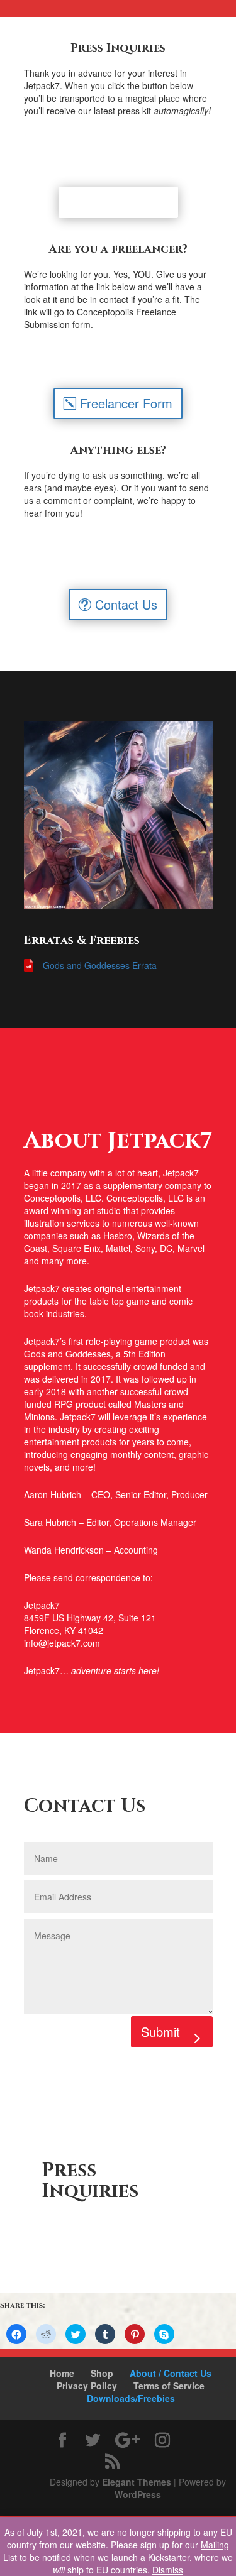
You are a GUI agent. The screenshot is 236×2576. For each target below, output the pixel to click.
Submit (160, 2031)
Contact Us (126, 604)
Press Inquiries (126, 202)
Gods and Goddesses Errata (100, 965)
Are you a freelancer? (118, 249)
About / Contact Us (171, 2373)
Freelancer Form (126, 403)
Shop (102, 2373)
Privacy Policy (87, 2386)
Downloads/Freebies (131, 2398)
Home (62, 2373)
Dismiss (168, 2570)
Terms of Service (169, 2386)
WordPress (138, 2494)
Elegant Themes (137, 2482)
